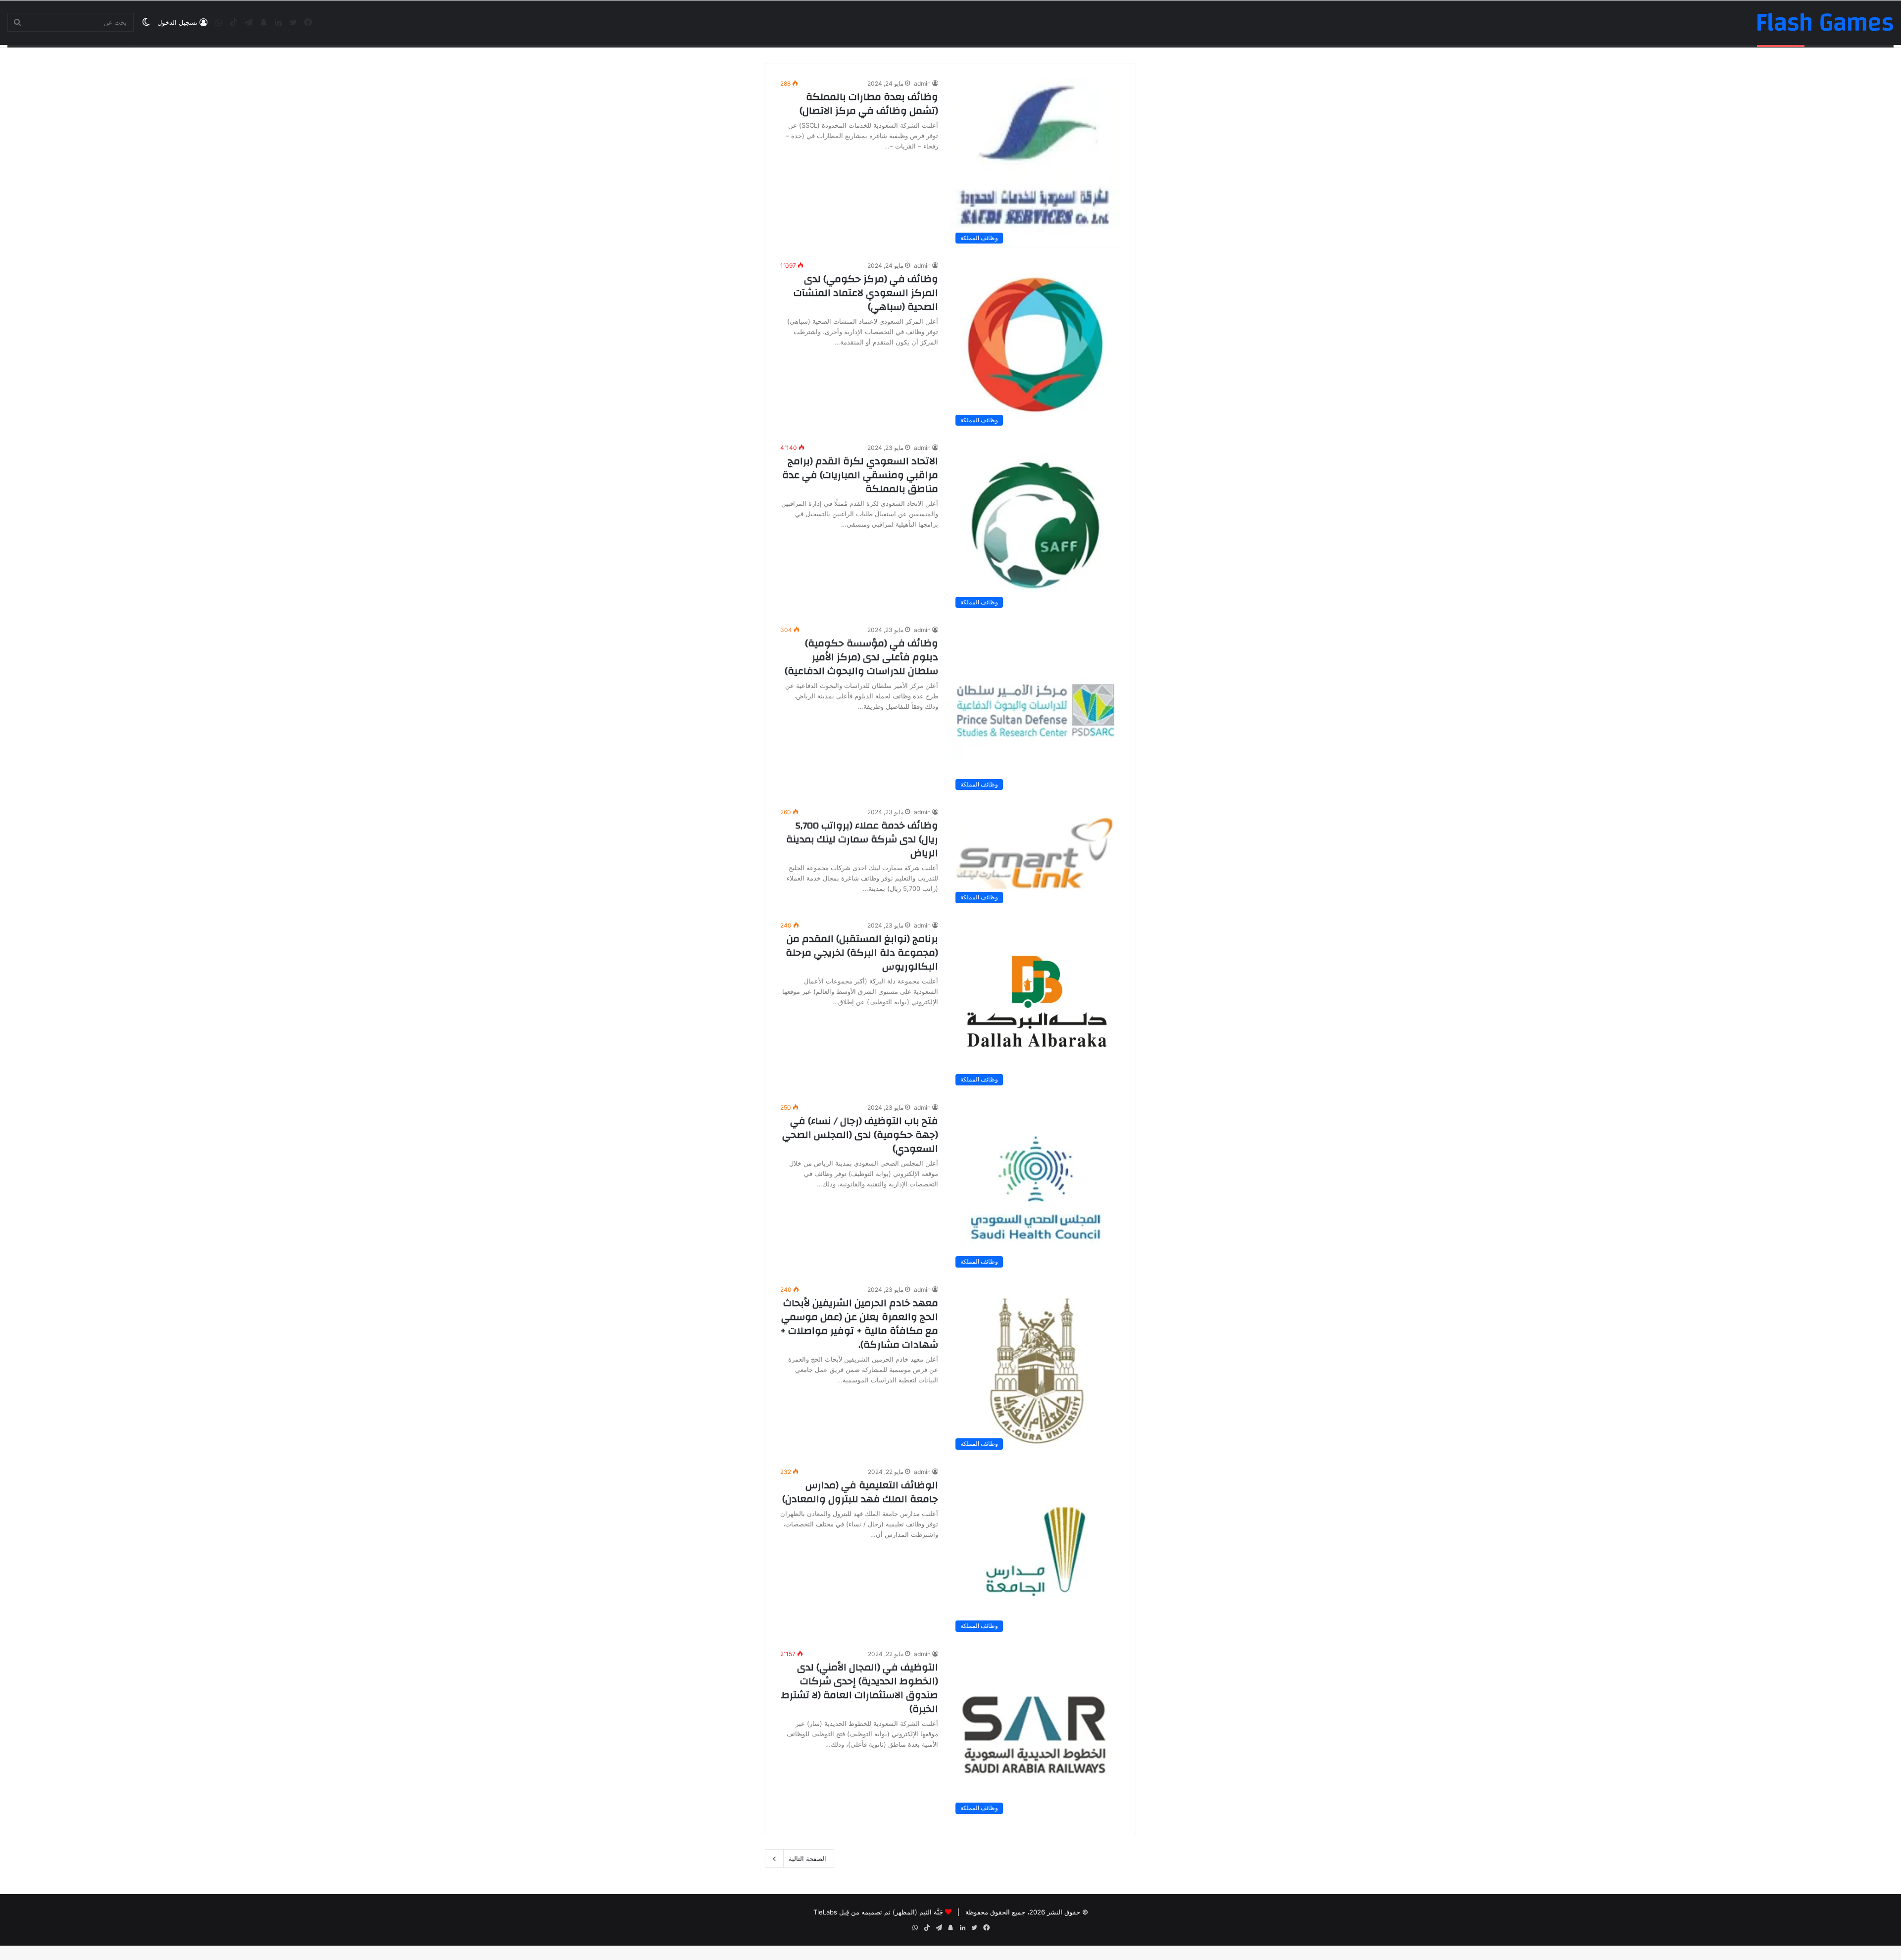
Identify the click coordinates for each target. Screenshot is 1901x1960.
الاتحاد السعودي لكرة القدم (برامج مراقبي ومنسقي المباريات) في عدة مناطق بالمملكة (860, 475)
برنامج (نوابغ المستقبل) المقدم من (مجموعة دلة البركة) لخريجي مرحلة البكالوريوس (862, 953)
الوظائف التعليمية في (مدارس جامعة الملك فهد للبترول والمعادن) (860, 1492)
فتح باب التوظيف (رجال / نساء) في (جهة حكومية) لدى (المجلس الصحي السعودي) (860, 1135)
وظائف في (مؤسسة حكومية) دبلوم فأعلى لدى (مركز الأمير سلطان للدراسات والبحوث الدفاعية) (861, 657)
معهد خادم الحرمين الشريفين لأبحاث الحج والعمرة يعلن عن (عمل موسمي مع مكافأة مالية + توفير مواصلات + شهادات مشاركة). (859, 1324)
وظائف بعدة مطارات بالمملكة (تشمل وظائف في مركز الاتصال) (869, 104)
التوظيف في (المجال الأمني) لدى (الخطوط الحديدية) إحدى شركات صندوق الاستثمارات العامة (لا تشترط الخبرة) (860, 1688)
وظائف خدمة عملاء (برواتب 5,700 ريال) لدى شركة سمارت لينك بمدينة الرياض (862, 839)
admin (922, 83)
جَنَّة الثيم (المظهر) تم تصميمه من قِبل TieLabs (878, 1912)
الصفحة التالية (807, 1859)
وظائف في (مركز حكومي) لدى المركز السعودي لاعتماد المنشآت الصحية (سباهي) (866, 293)
